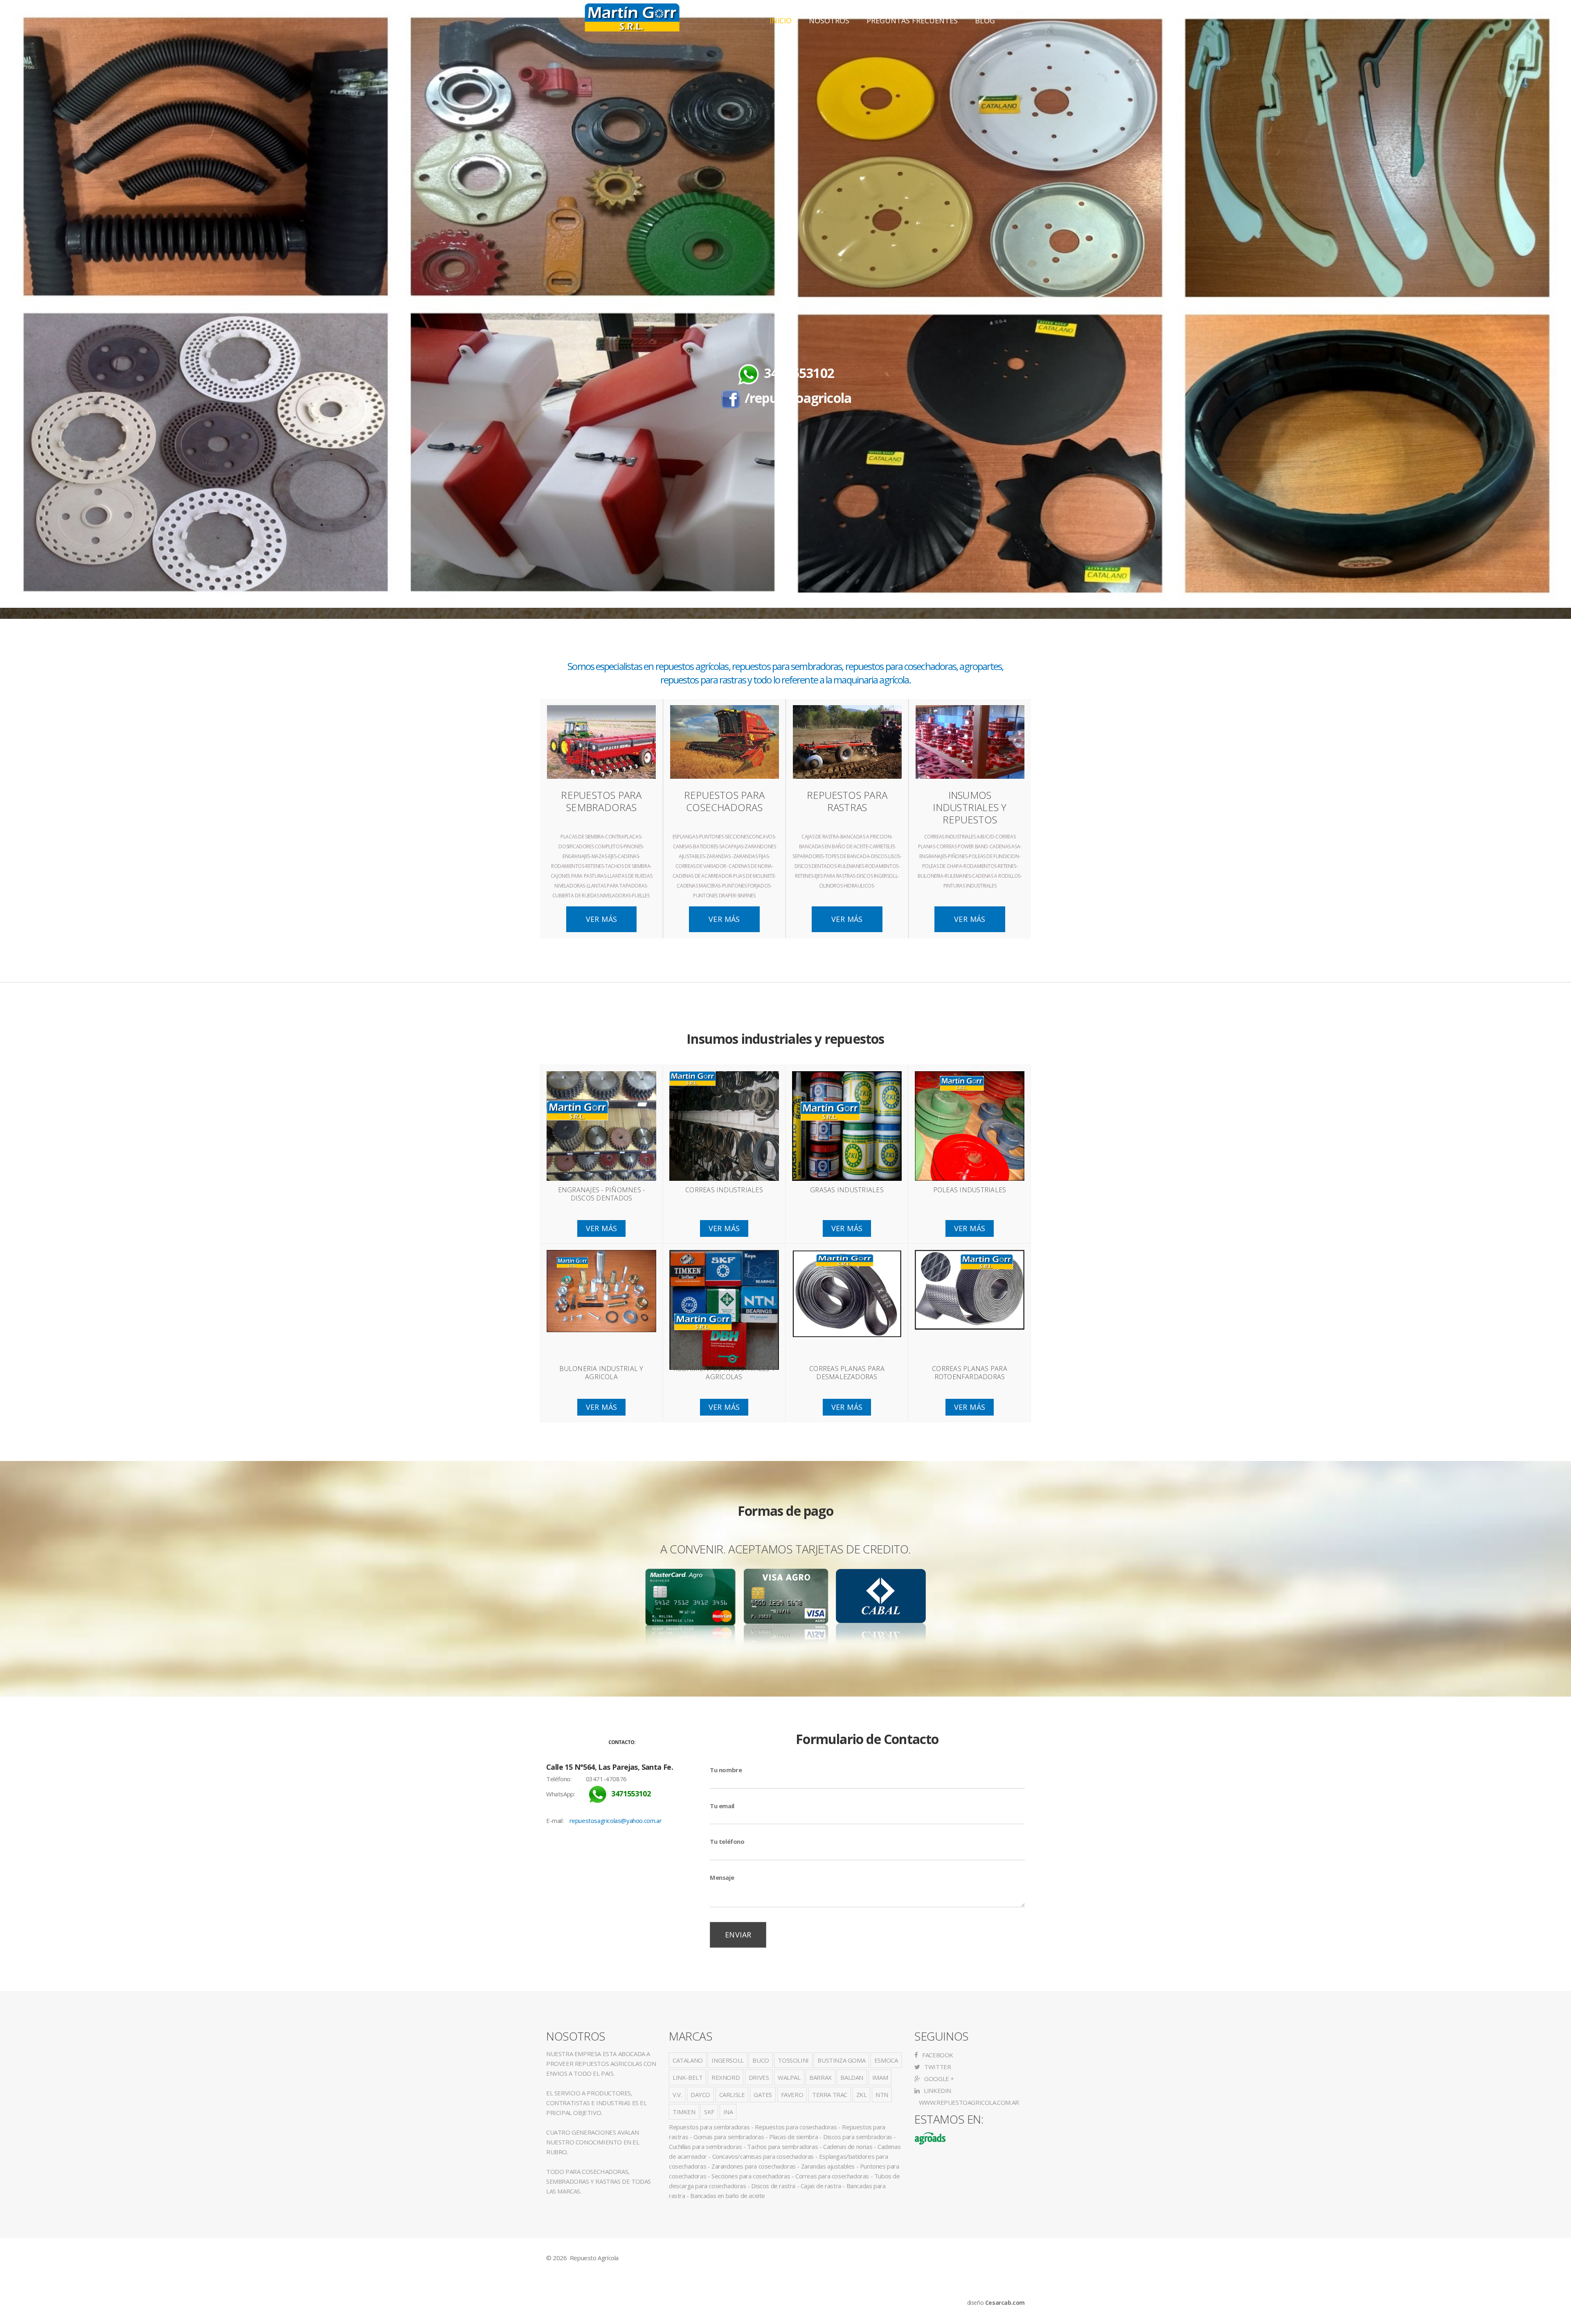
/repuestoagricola (798, 398)
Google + (939, 2079)
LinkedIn (937, 2090)
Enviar (738, 1935)
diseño (996, 2303)
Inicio (781, 20)
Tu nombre (726, 1770)
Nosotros (829, 20)
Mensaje (722, 1877)
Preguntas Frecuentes (912, 20)
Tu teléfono (727, 1841)
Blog (985, 20)
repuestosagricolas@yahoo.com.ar (616, 1821)
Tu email (722, 1806)
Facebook (937, 2055)
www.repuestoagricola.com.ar (968, 2102)
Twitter (937, 2067)
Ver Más (602, 919)
